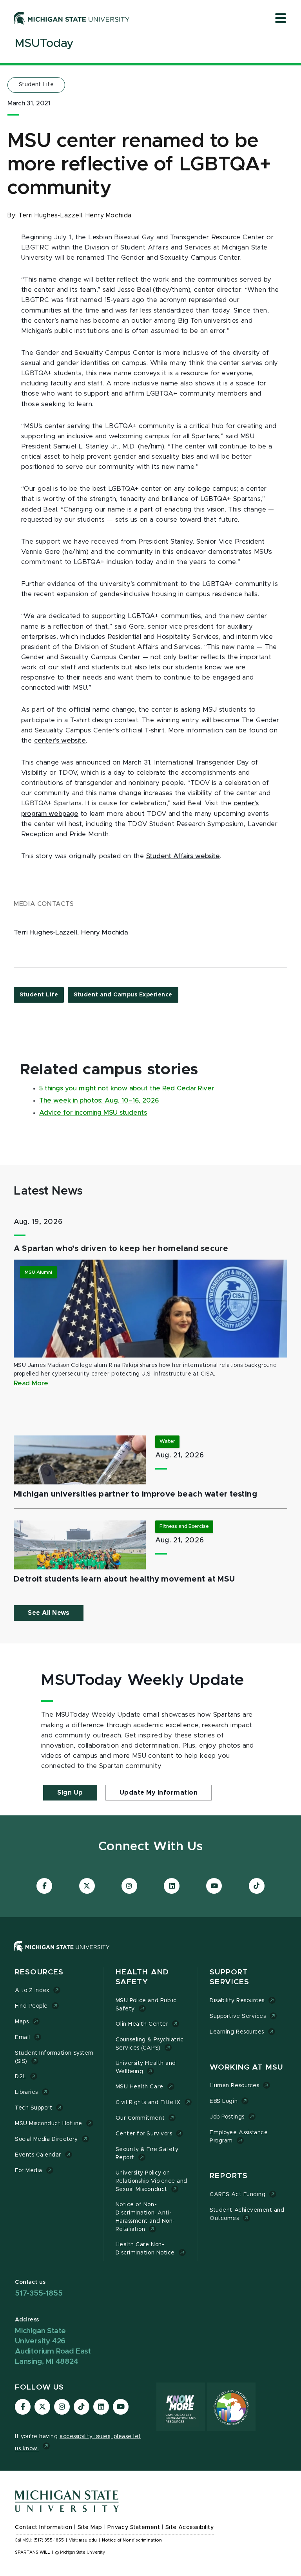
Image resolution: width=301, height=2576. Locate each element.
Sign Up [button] (70, 1793)
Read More (31, 1383)
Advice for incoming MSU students (93, 1113)
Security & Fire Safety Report (147, 2154)
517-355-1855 (39, 2293)
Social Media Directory (46, 2139)
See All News (49, 1613)
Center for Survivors (144, 2134)
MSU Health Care (140, 2087)
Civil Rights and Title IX (148, 2102)
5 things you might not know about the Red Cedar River (127, 1088)
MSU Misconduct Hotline (49, 2124)
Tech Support (34, 2108)
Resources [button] (39, 1972)
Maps (22, 2022)
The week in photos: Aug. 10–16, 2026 (99, 1101)
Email (23, 2037)
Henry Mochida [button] (104, 933)
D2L (21, 2077)
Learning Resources (237, 2032)
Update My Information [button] (159, 1793)
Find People (31, 2006)
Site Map (90, 2527)
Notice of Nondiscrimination (132, 2540)
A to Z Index (32, 1990)
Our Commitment (140, 2118)
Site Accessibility (190, 2527)
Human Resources (234, 2086)
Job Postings (227, 2117)
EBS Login (224, 2101)
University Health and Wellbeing (146, 2067)
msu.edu (88, 2540)
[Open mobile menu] (281, 19)
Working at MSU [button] (246, 2067)
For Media (29, 2171)
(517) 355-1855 (49, 2540)
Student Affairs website (183, 856)
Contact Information (44, 2527)
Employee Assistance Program (239, 2137)
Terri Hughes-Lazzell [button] (45, 933)
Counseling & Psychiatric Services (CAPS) (150, 2044)
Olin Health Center (142, 2024)
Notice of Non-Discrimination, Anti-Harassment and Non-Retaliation (145, 2217)
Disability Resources (237, 2001)
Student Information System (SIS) (54, 2057)
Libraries (26, 2092)
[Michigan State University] (72, 18)
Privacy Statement (134, 2527)
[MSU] (62, 1954)
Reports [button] (229, 2176)
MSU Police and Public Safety (146, 2005)
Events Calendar (38, 2155)
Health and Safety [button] (142, 1977)
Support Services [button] (229, 1977)
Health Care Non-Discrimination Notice (145, 2249)
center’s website (60, 741)
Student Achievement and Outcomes (247, 2214)
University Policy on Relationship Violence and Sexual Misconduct (151, 2181)
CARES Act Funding (238, 2195)
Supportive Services (238, 2016)
